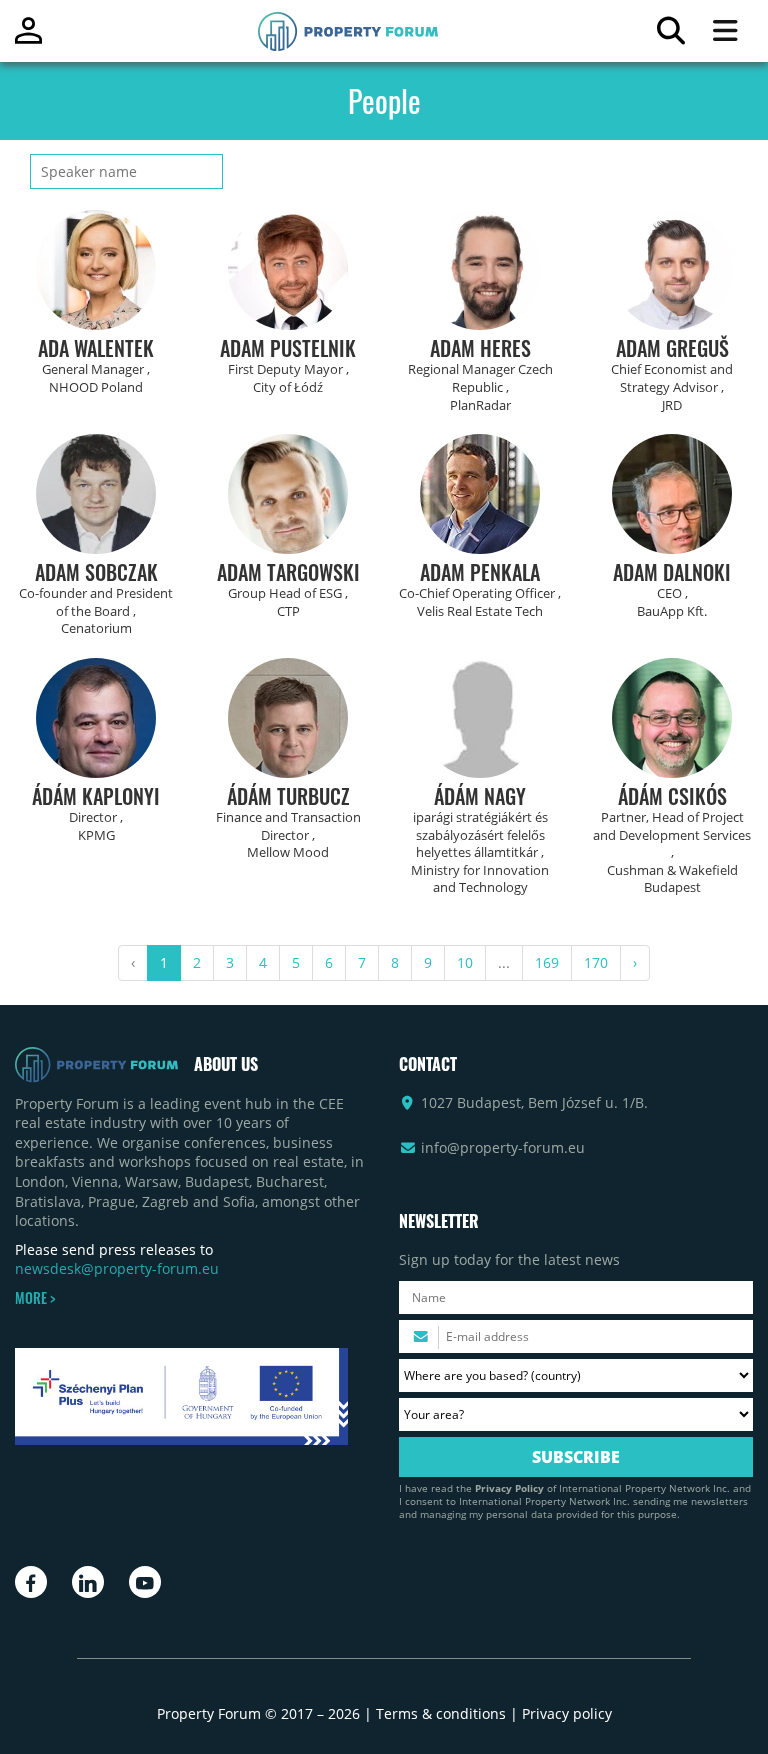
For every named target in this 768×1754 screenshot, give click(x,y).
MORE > (35, 1298)
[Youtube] (145, 1582)
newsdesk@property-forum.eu (117, 1268)
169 (547, 962)
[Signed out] (28, 39)
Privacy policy (567, 1713)
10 (465, 962)
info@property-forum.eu (503, 1147)
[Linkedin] (88, 1582)
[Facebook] (31, 1582)
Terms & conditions (441, 1713)
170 (596, 962)
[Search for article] (670, 35)
